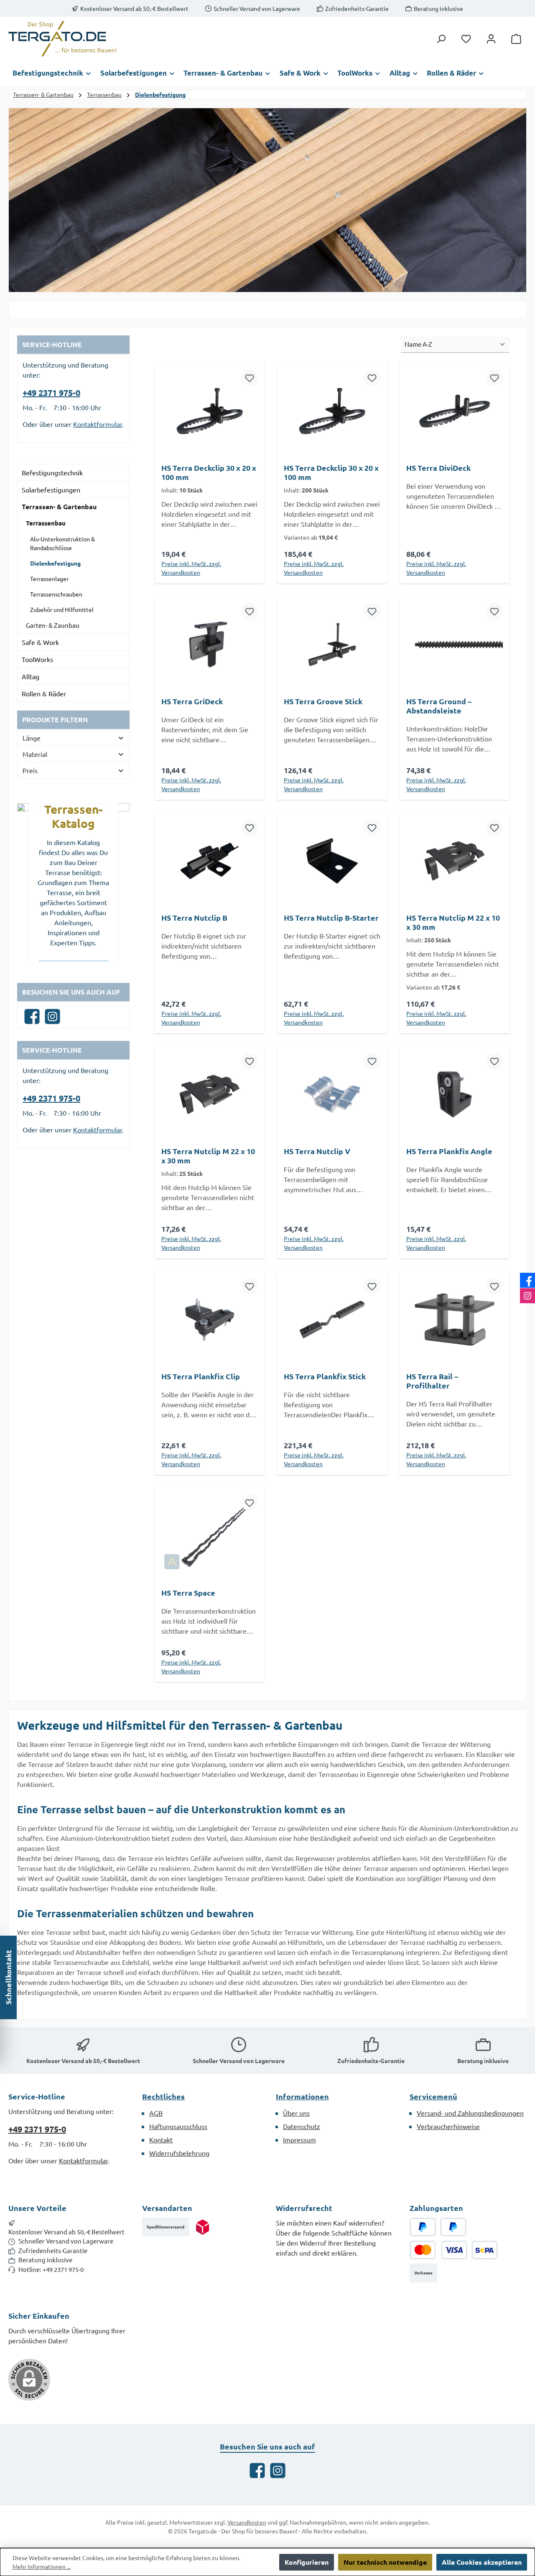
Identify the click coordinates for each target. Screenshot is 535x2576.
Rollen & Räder (44, 693)
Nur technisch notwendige (385, 2562)
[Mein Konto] (491, 39)
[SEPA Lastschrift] (485, 2250)
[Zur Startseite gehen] (63, 39)
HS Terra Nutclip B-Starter (331, 918)
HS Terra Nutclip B (194, 918)
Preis (30, 770)
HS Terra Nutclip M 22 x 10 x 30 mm (453, 922)
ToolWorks (37, 659)
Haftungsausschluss (178, 2126)
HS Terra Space (188, 1593)
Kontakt (161, 2139)
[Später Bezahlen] (453, 2227)
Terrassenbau (46, 523)
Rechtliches (163, 2096)
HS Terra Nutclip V (317, 1151)
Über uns (296, 2113)
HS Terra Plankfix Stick (325, 1376)
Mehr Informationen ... (42, 2566)
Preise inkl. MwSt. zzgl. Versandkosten (191, 568)
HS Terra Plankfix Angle (449, 1151)
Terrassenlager (49, 579)
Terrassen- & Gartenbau (59, 506)
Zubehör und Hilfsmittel (62, 609)
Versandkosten (247, 2522)
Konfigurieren (307, 2562)
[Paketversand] (203, 2227)
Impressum (299, 2139)
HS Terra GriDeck (192, 701)
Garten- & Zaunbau (53, 625)
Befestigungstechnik (52, 472)
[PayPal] (423, 2227)
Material (35, 754)
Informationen (302, 2096)
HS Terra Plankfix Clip (201, 1376)
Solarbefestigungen (51, 490)
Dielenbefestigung (55, 563)
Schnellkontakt (8, 1977)
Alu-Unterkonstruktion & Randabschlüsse (62, 543)
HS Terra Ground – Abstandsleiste (439, 706)
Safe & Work (40, 642)
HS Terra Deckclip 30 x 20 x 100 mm (209, 472)
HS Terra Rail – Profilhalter (432, 1381)
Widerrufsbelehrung (179, 2153)
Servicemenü (433, 2096)
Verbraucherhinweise (448, 2126)
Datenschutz (302, 2126)
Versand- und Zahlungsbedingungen (470, 2113)
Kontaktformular (98, 424)
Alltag (31, 676)
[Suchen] (441, 39)
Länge (32, 738)
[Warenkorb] (516, 39)
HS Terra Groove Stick (323, 701)
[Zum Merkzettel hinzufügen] (250, 378)
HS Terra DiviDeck (438, 468)
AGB (156, 2113)
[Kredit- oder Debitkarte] (438, 2250)
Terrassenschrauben (56, 594)
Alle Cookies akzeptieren (482, 2562)
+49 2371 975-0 (51, 393)
